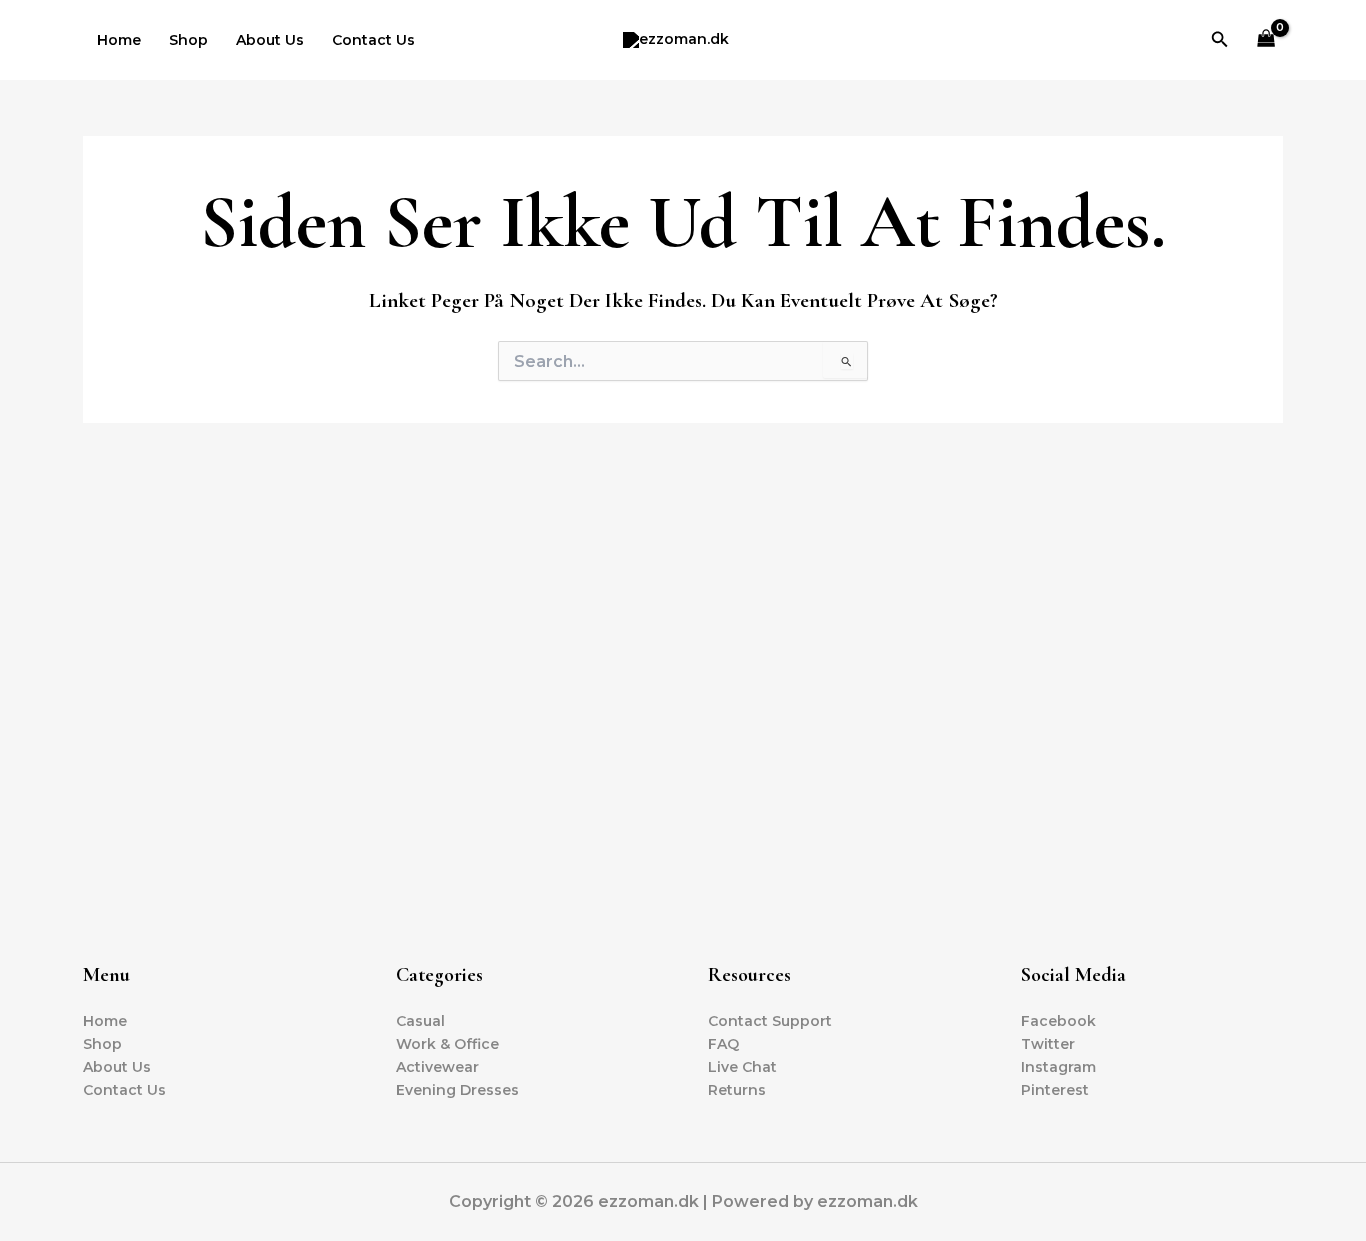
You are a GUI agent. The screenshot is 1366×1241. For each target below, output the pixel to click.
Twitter (1048, 1044)
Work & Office (447, 1044)
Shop (188, 40)
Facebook (1058, 1021)
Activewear (437, 1067)
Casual (420, 1021)
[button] (1220, 40)
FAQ (723, 1044)
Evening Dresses (457, 1090)
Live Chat (742, 1067)
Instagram (1058, 1067)
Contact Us (373, 40)
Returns (737, 1090)
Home (119, 40)
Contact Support (770, 1021)
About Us (270, 40)
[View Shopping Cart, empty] (1266, 40)
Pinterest (1055, 1090)
